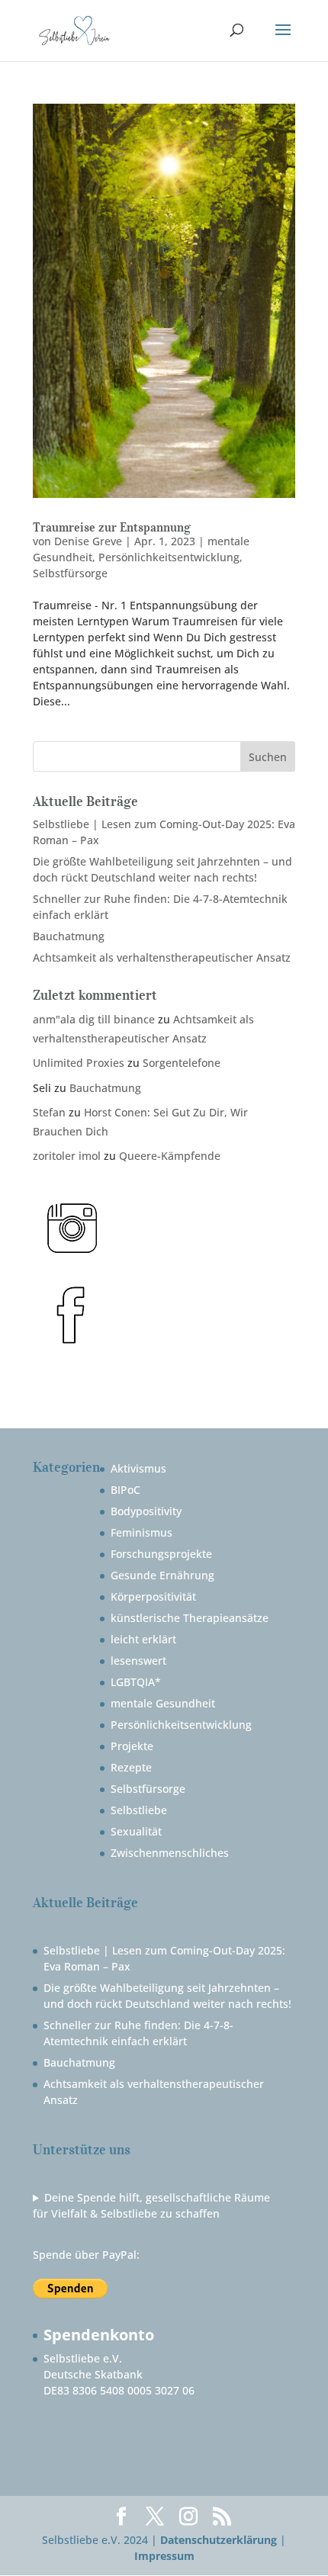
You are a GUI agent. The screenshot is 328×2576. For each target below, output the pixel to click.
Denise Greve (88, 541)
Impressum (164, 2556)
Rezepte (131, 1767)
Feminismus (141, 1532)
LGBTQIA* (136, 1682)
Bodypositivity (146, 1511)
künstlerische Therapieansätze (190, 1618)
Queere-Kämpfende (170, 1156)
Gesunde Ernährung (162, 1575)
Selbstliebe (139, 1810)
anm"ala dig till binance (94, 1019)
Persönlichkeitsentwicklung (169, 557)
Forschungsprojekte (161, 1554)
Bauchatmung (69, 936)
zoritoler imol (67, 1156)
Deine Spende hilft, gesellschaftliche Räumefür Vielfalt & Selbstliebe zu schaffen (151, 2205)
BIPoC (125, 1490)
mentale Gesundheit (163, 1703)
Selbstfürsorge (70, 573)
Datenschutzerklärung (219, 2540)
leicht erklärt (143, 1639)
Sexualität (136, 1831)
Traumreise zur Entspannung (112, 527)
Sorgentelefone (182, 1063)
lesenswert (138, 1661)
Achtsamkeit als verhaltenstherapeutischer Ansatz (162, 957)
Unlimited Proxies (79, 1063)
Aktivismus (138, 1468)
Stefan (49, 1112)
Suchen (268, 757)
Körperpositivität (153, 1596)
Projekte (132, 1746)
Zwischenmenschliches (170, 1853)
